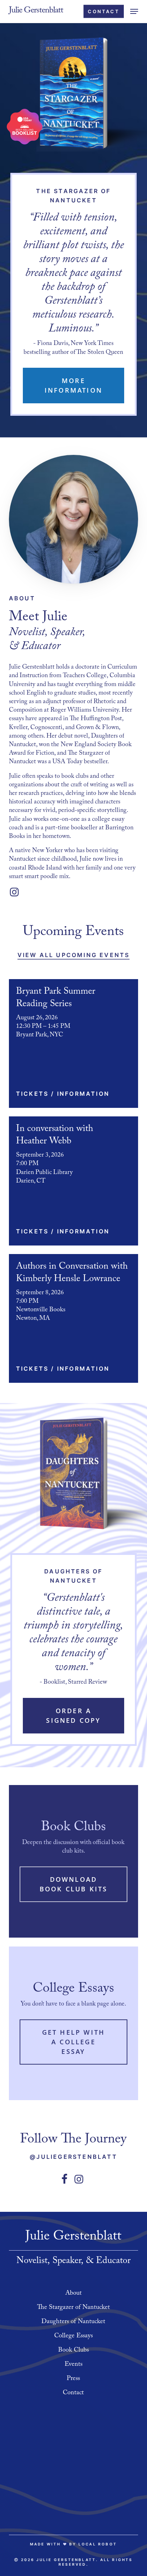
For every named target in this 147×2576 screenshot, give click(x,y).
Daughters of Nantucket (73, 2322)
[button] (134, 11)
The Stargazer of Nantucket (73, 2308)
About (73, 2294)
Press (73, 2379)
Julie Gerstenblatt (36, 11)
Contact (73, 2393)
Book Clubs (73, 2351)
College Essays (73, 2336)
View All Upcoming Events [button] (74, 955)
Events (73, 2365)
